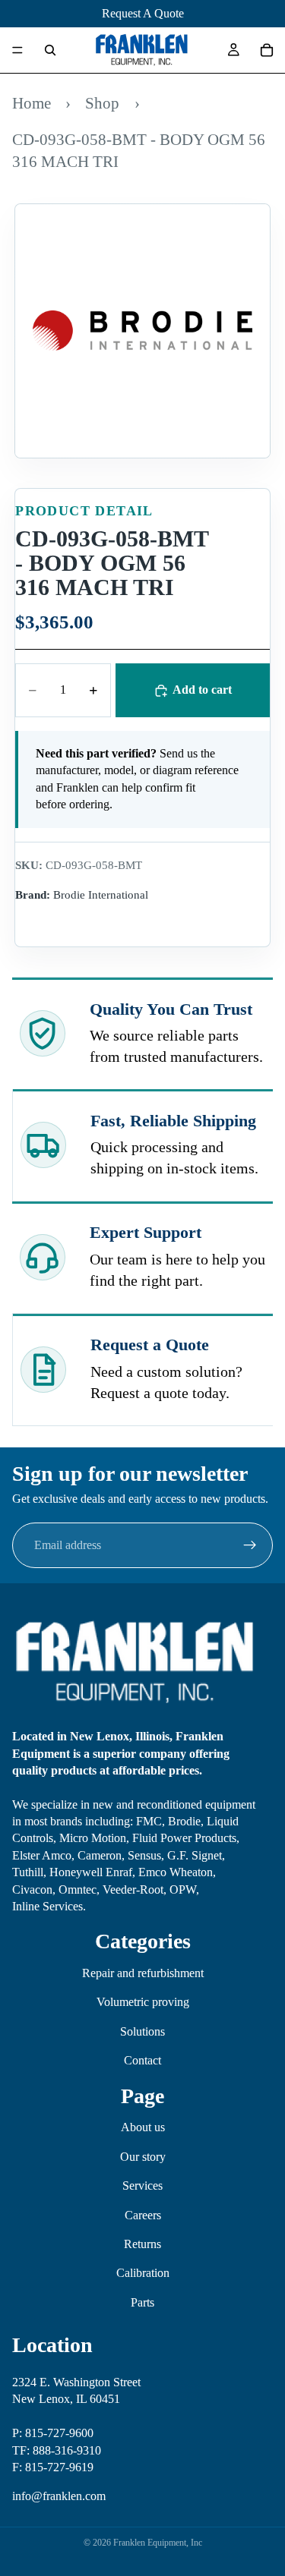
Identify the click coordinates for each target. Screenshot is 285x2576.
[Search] (50, 50)
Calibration (143, 2273)
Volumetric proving (143, 2002)
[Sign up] (250, 1545)
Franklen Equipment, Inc (158, 2543)
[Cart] (267, 50)
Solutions (142, 2031)
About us (143, 2127)
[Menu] (17, 50)
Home (32, 103)
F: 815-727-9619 (53, 2467)
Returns (142, 2244)
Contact (142, 2060)
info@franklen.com (59, 2496)
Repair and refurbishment (143, 1973)
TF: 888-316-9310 (57, 2450)
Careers (143, 2214)
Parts (142, 2302)
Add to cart (202, 690)
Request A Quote (143, 13)
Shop (102, 103)
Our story (143, 2157)
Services (142, 2186)
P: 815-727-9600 (53, 2433)
